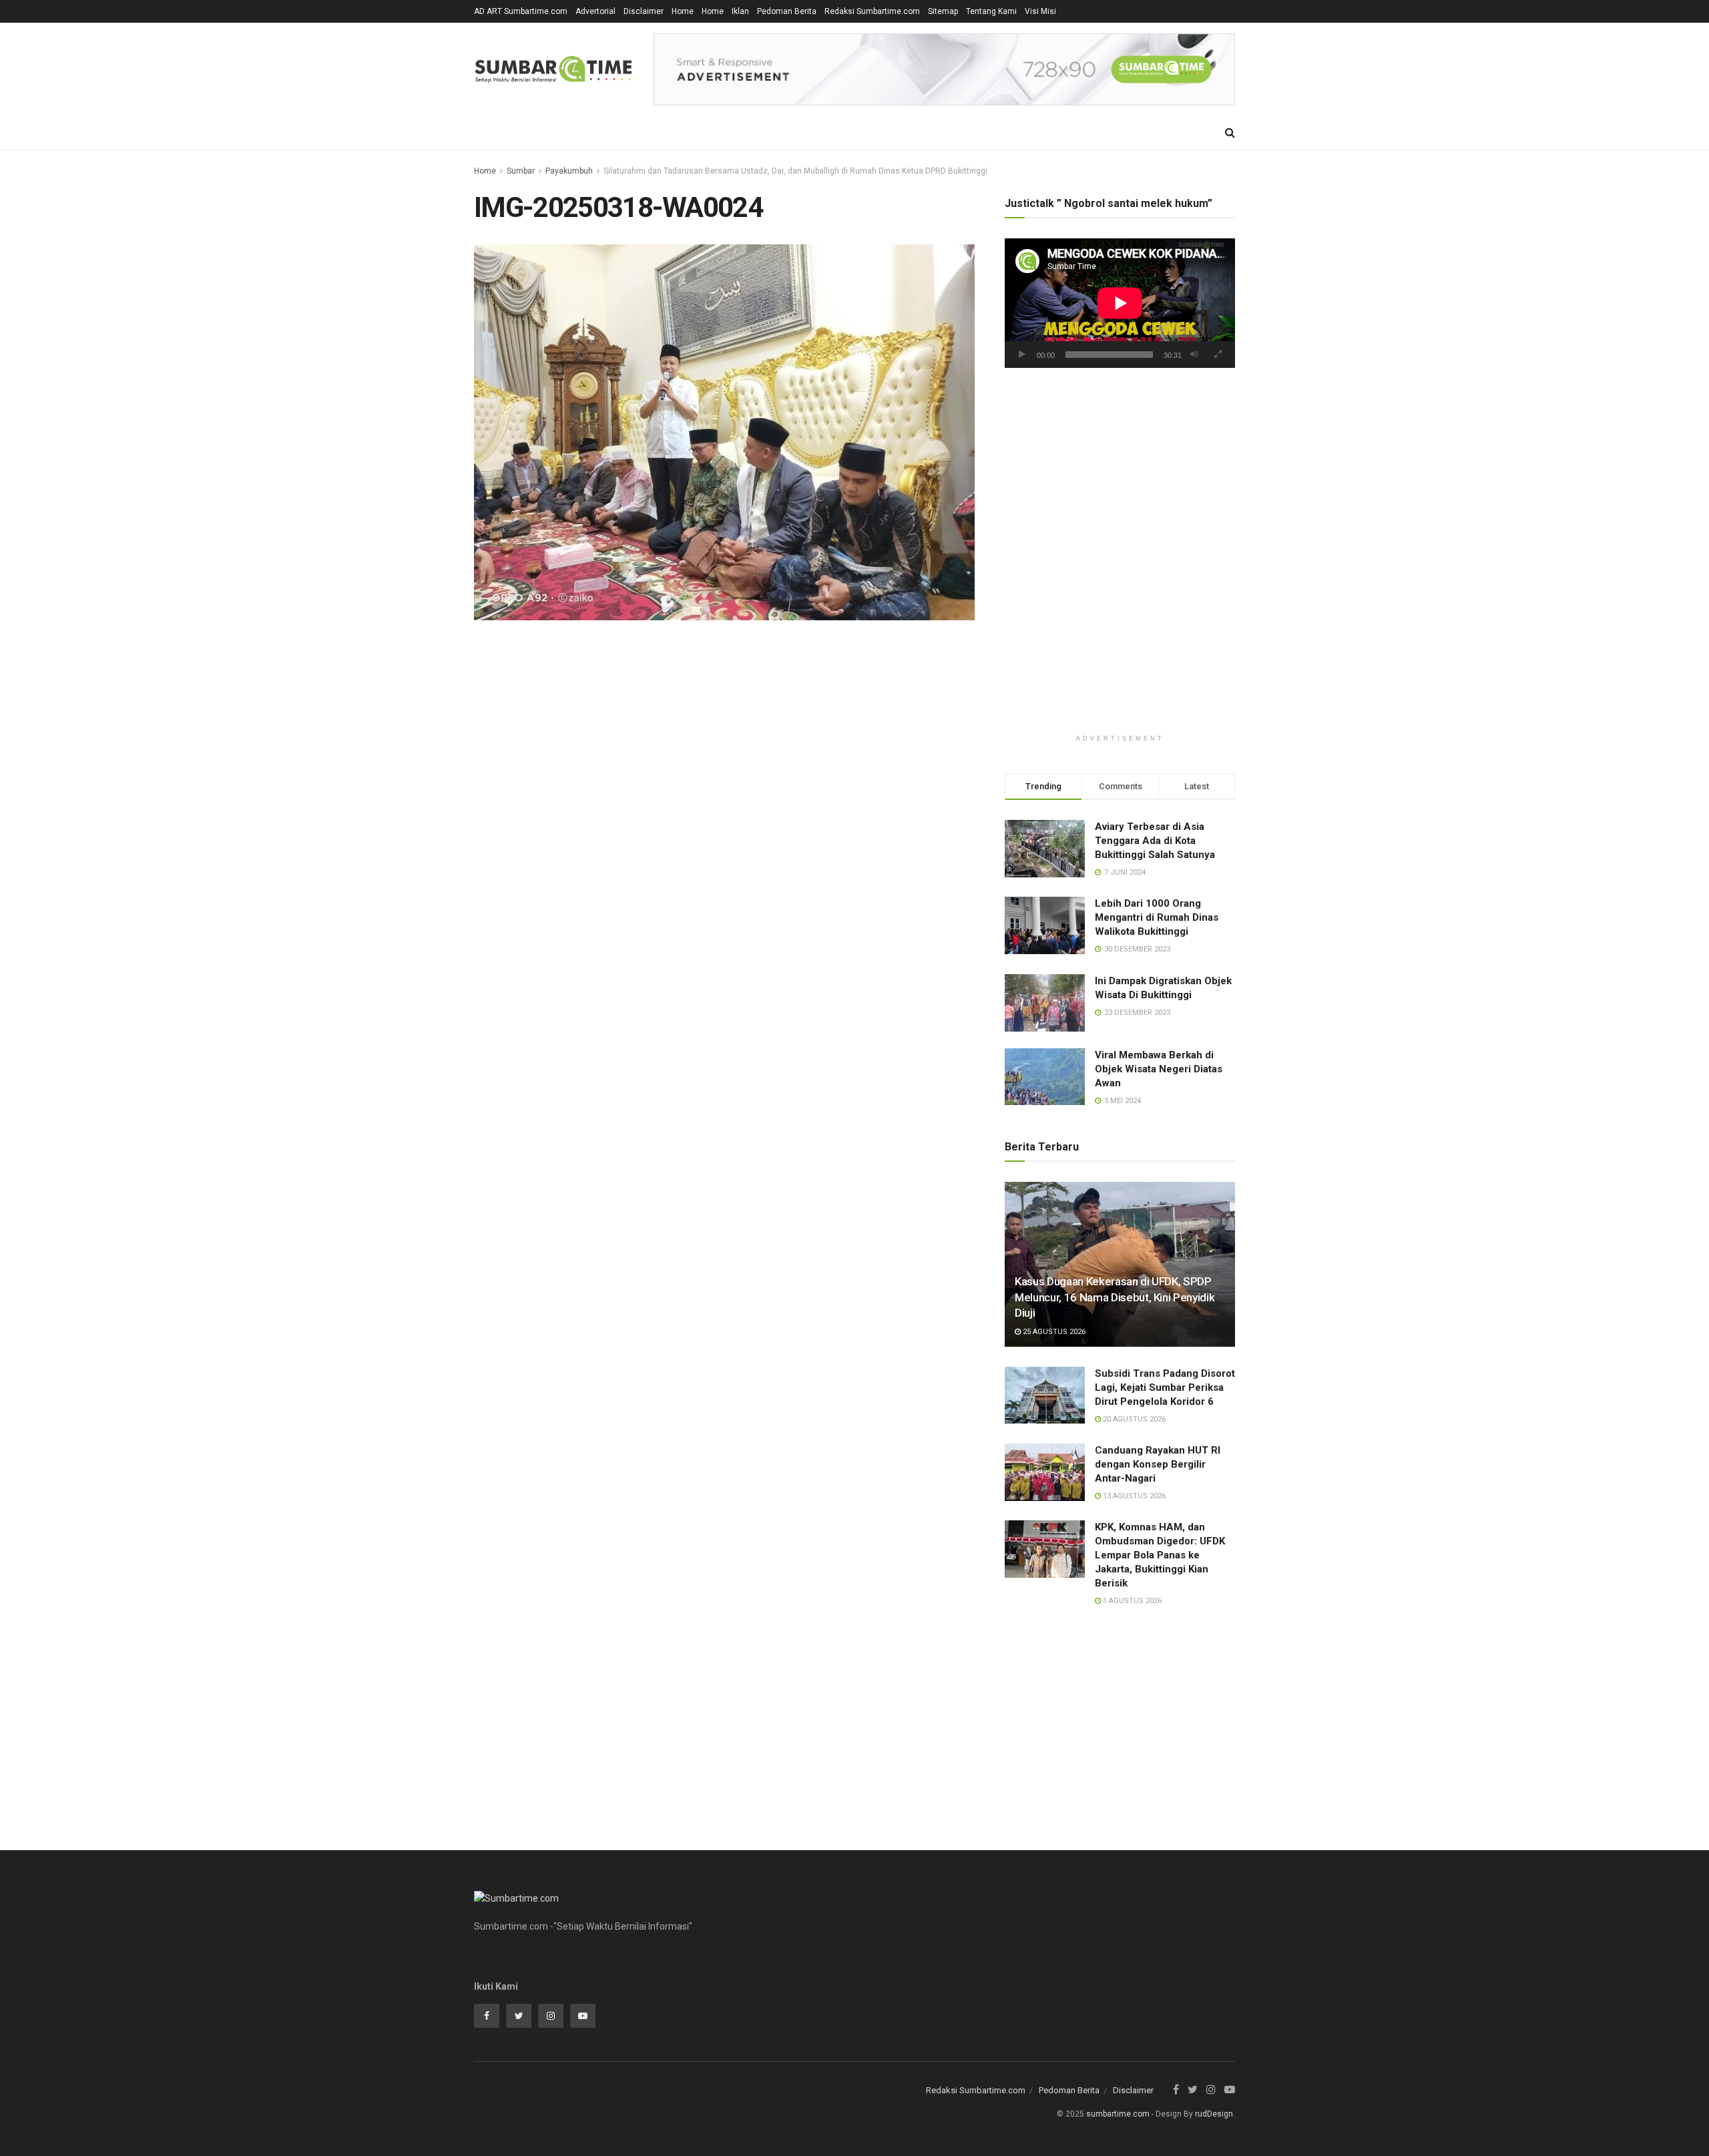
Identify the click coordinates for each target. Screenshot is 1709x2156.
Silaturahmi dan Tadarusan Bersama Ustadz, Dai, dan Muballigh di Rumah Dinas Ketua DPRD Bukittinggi (795, 171)
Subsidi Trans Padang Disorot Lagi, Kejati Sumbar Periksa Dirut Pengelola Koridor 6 (1165, 1387)
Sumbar (521, 171)
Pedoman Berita (787, 11)
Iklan (740, 11)
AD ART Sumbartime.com (521, 11)
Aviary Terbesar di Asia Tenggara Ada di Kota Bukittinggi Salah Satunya (1155, 841)
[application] (1120, 303)
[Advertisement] (1120, 491)
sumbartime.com (1118, 2114)
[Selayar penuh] (1218, 355)
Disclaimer (644, 11)
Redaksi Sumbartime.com (872, 11)
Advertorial (595, 11)
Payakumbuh (569, 171)
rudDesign (1214, 2114)
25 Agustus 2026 (1053, 1332)
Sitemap (943, 11)
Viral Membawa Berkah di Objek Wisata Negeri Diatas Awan (1159, 1069)
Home (683, 11)
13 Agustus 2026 (1133, 1496)
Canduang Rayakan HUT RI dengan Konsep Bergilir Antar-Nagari (1158, 1464)
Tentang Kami (991, 11)
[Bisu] (1194, 355)
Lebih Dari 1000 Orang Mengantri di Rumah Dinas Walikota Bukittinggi (1157, 917)
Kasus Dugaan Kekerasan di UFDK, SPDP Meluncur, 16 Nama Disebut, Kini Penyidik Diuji (1115, 1297)
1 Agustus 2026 (1131, 1601)
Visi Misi (1040, 11)
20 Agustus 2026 (1133, 1419)
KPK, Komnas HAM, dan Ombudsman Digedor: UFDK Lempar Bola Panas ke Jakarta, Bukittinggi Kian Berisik (1160, 1555)
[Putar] (1022, 355)
